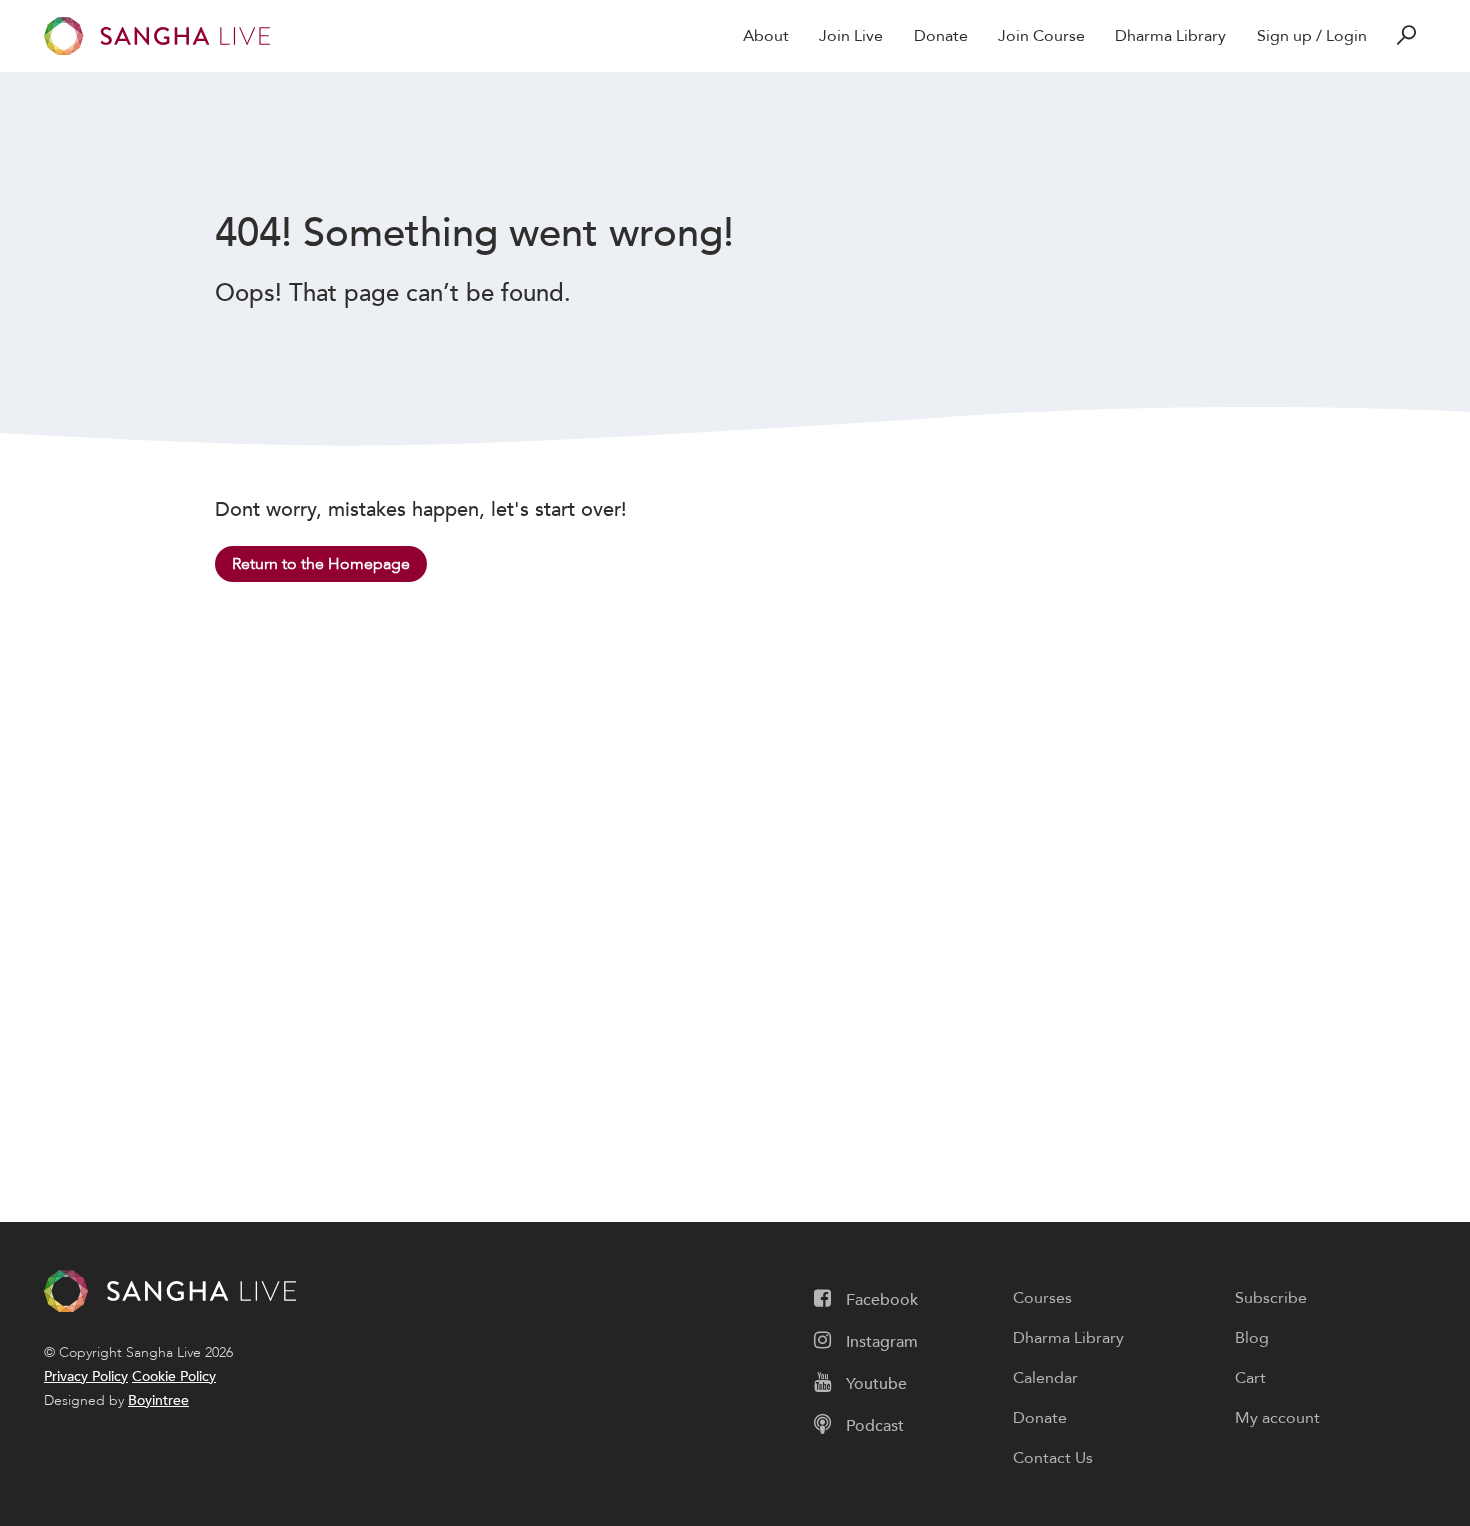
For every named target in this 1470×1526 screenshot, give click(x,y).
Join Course (1041, 36)
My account (1277, 1418)
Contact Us (1053, 1458)
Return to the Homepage (321, 564)
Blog (1252, 1338)
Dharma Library (1170, 36)
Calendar (1045, 1378)
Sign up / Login (1312, 36)
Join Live (851, 36)
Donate (941, 36)
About (766, 36)
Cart (1250, 1378)
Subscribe (1271, 1298)
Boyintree (158, 1400)
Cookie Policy (174, 1376)
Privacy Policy (86, 1376)
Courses (1042, 1298)
